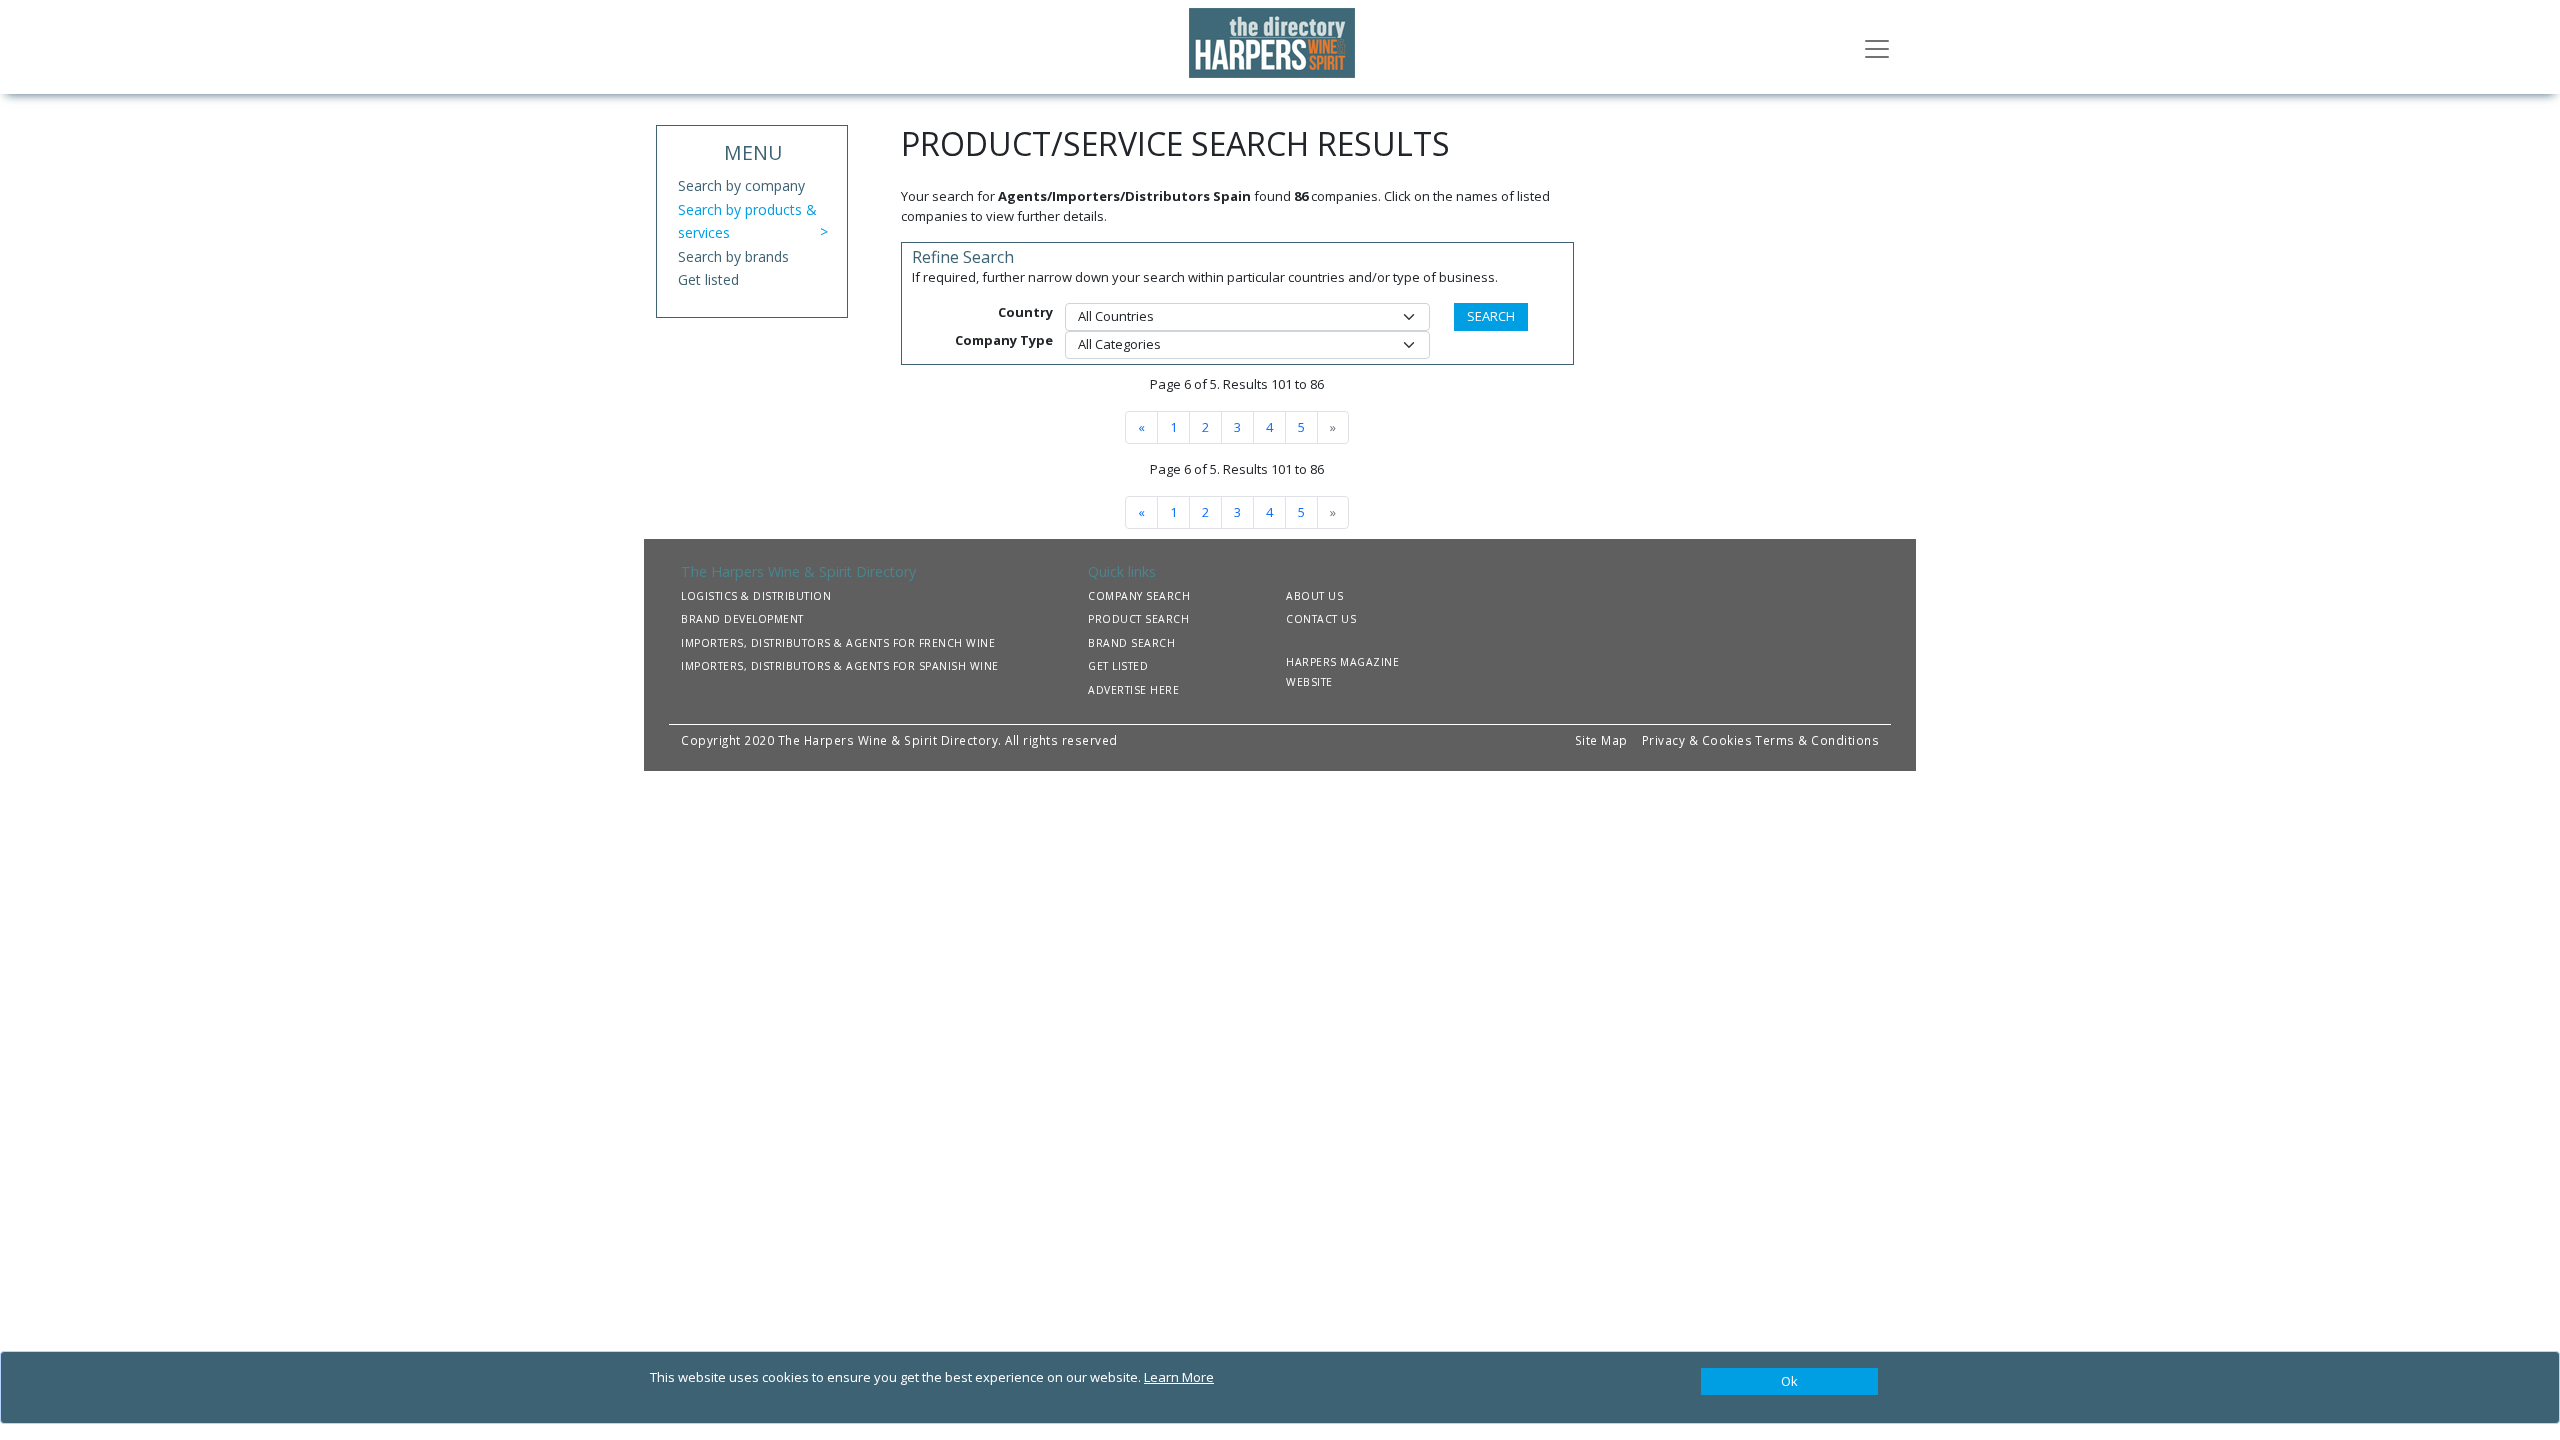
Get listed (708, 279)
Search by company (741, 185)
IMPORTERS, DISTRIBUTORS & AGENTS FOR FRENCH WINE (838, 643)
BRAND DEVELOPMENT (742, 619)
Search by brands (733, 256)
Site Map (1601, 740)
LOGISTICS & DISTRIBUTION (756, 596)
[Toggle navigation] (1877, 47)
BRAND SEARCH (1131, 643)
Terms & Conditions (1817, 740)
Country (1025, 312)
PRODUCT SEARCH (1138, 619)
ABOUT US (1314, 596)
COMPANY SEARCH (1139, 596)
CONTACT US (1321, 619)
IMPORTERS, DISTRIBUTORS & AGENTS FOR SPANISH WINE (840, 666)
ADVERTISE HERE (1133, 690)
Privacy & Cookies (1697, 740)
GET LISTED (1118, 666)
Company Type (1004, 340)
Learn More (1179, 1377)
